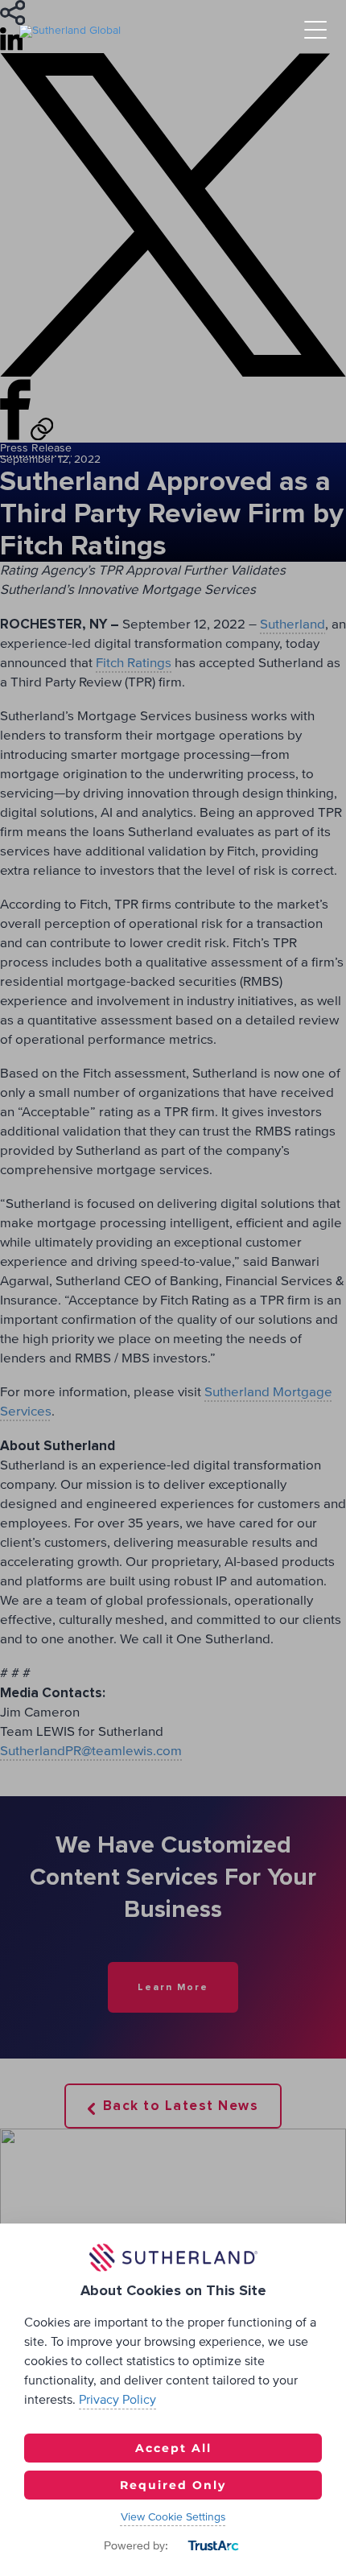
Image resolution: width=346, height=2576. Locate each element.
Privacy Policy (117, 2400)
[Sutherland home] (70, 31)
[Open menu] (315, 31)
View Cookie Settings (173, 2517)
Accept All (173, 2448)
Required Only (173, 2485)
